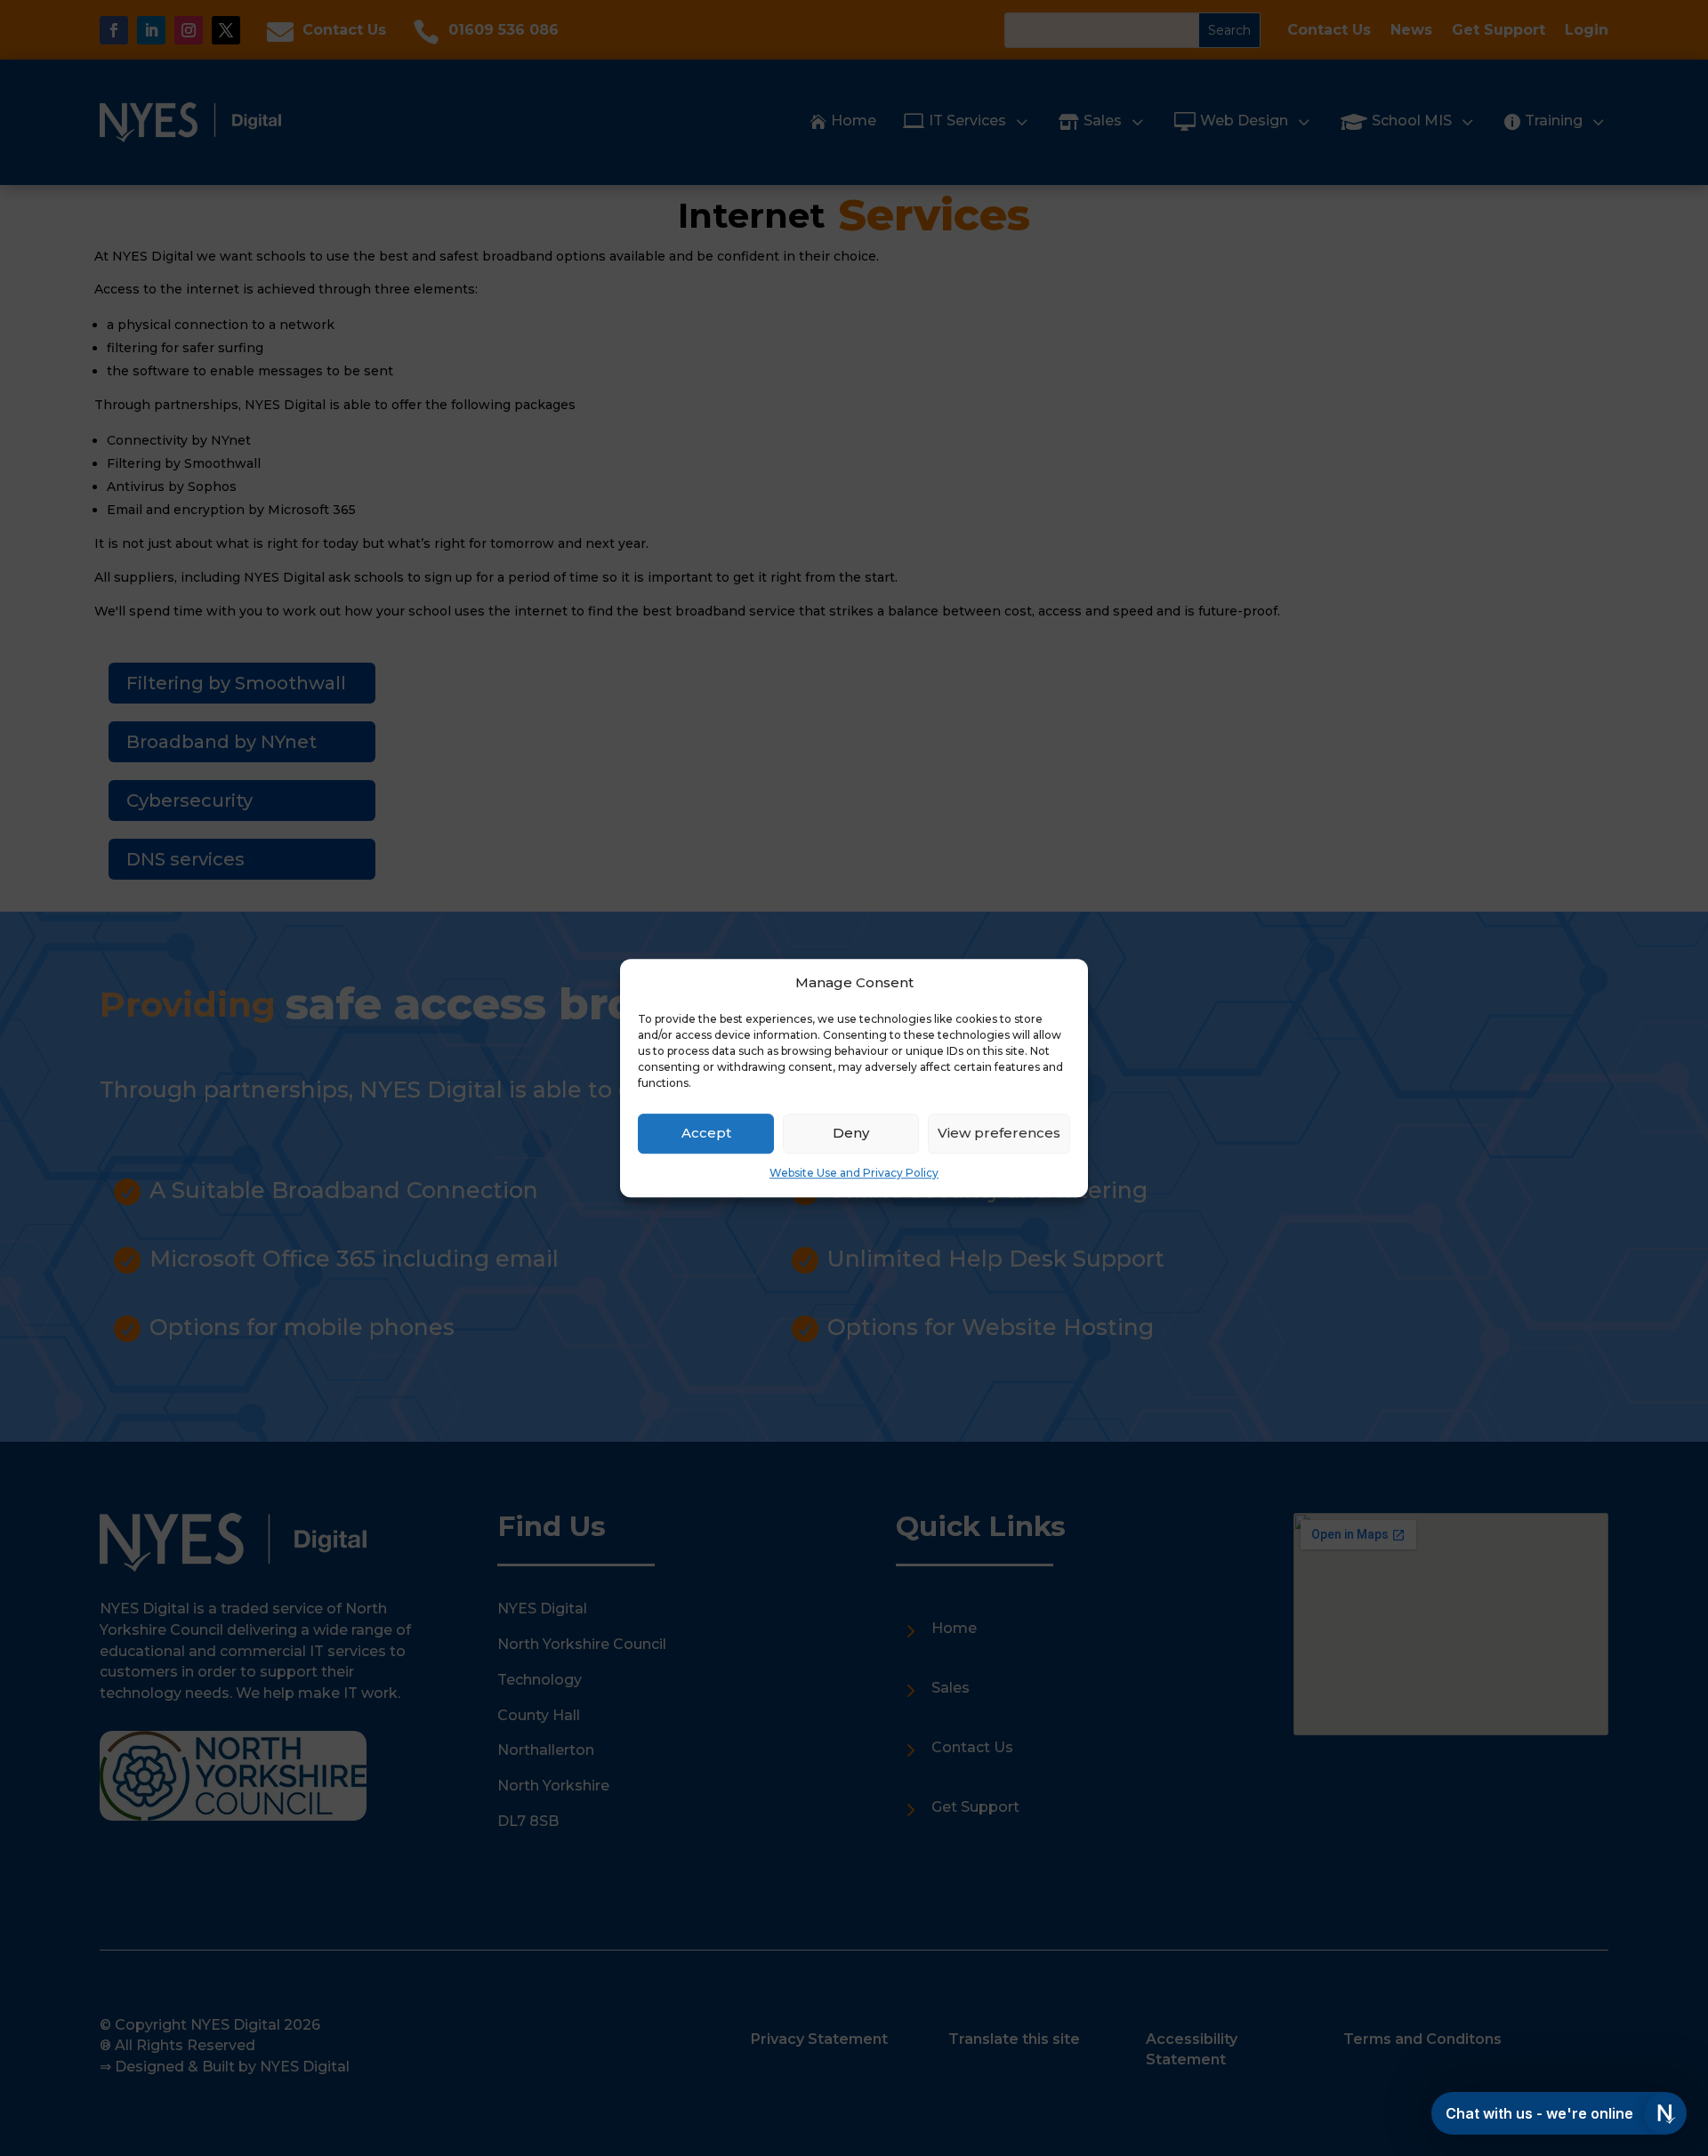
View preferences (999, 1134)
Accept (706, 1134)
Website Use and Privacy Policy (854, 1173)
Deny (851, 1134)
